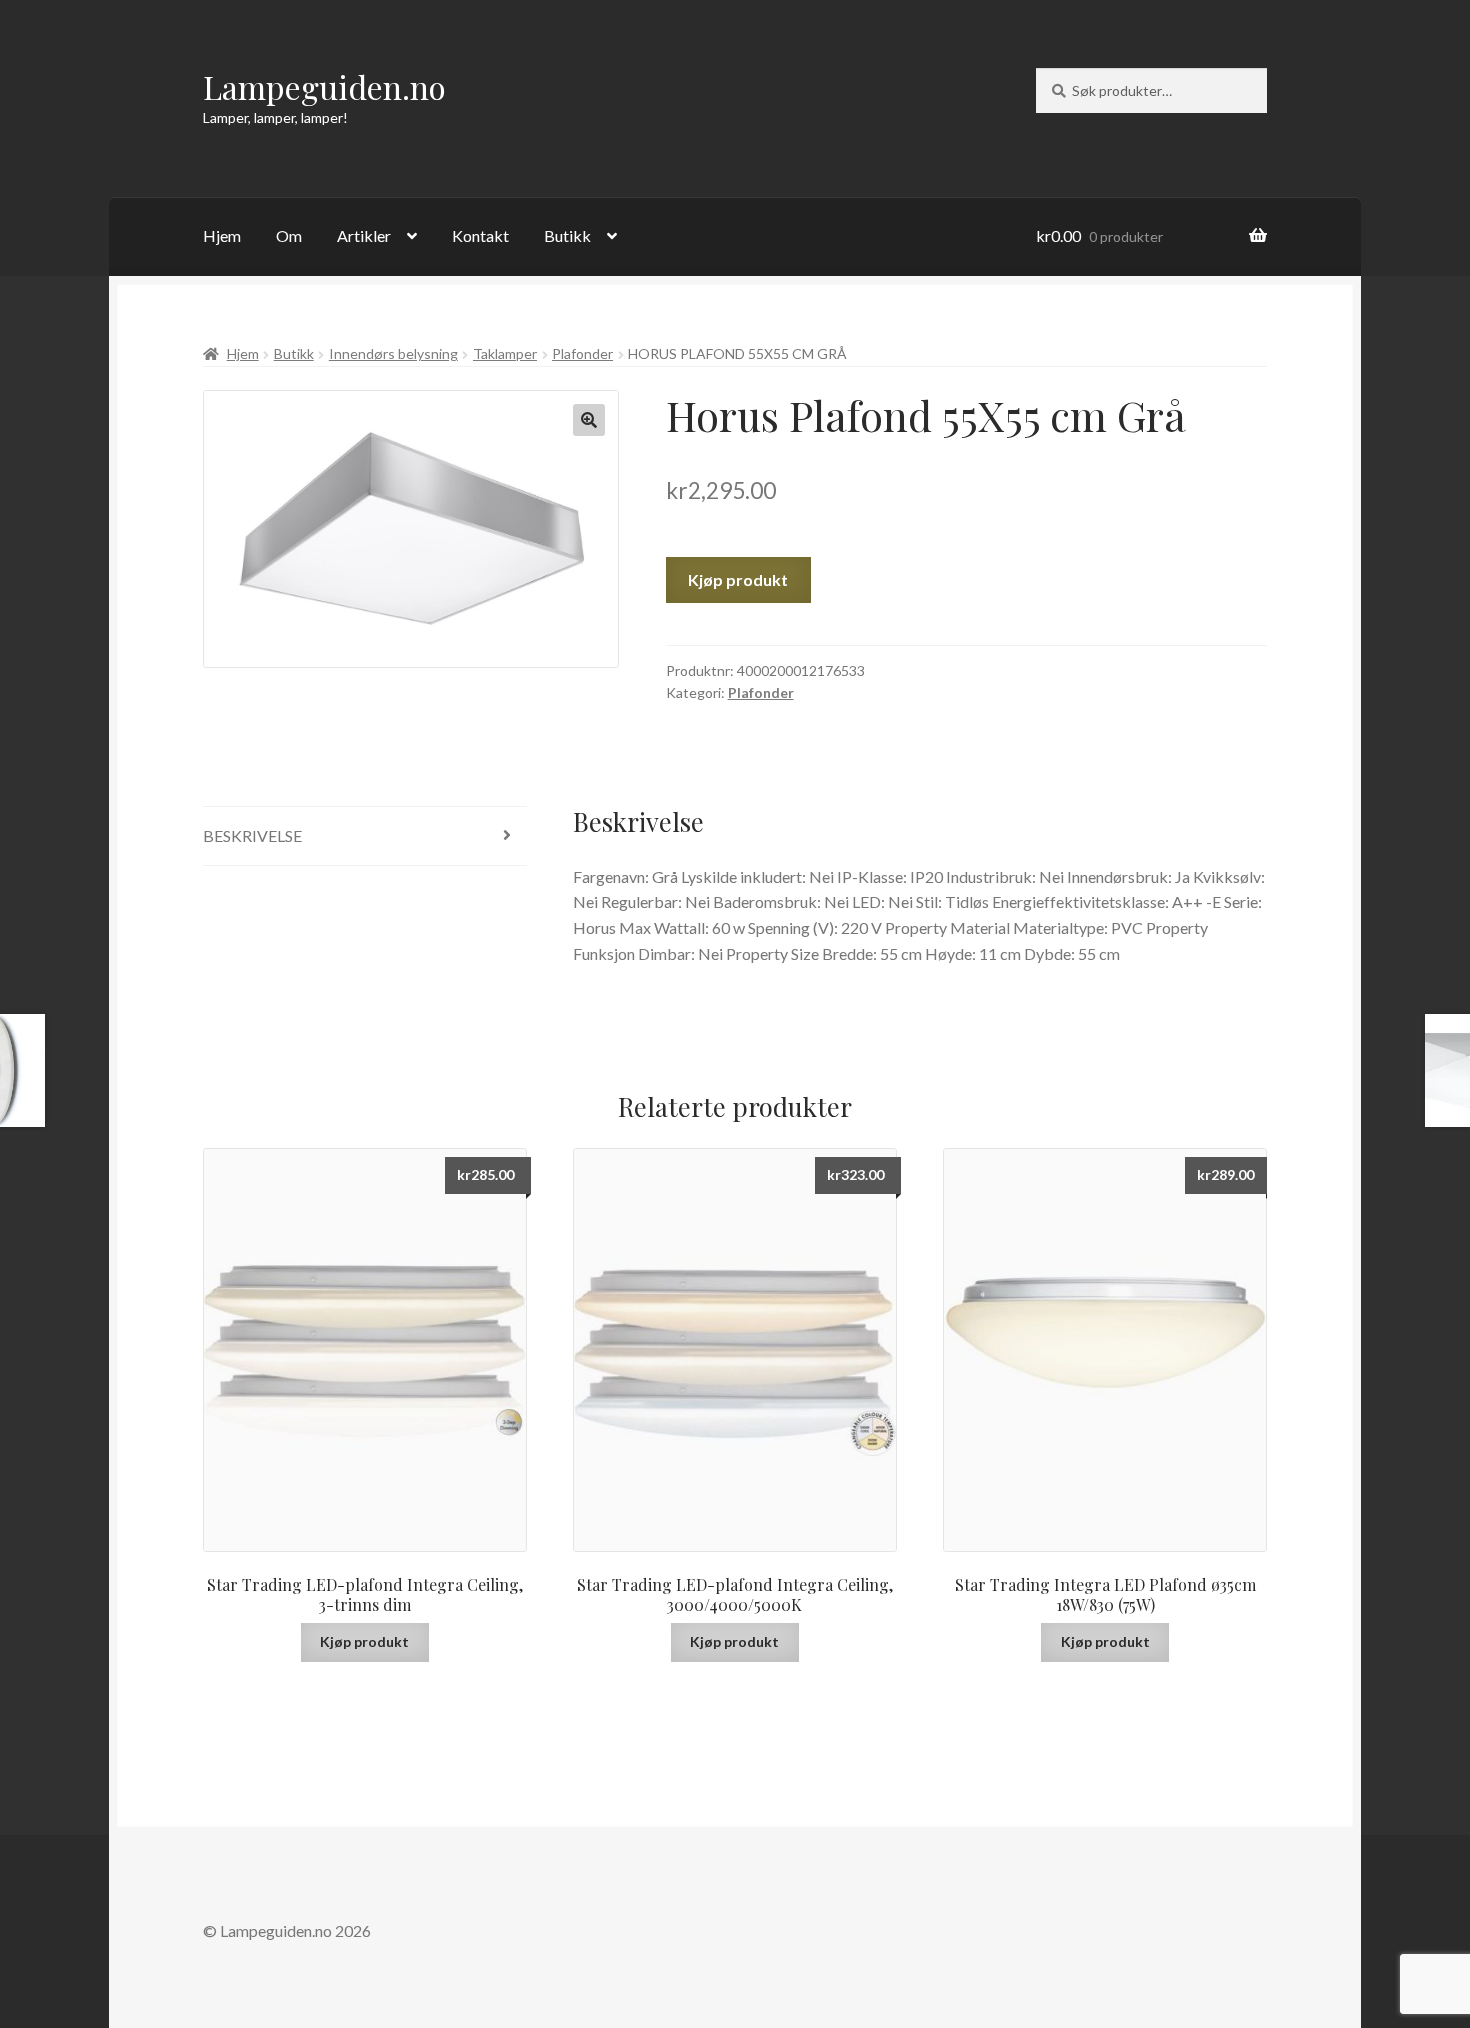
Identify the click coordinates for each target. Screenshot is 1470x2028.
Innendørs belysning (393, 353)
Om (289, 235)
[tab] (365, 836)
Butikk (567, 235)
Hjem (222, 235)
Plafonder (582, 353)
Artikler (364, 235)
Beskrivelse (252, 835)
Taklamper (505, 353)
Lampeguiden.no (324, 86)
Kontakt (480, 235)
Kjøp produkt (738, 579)
